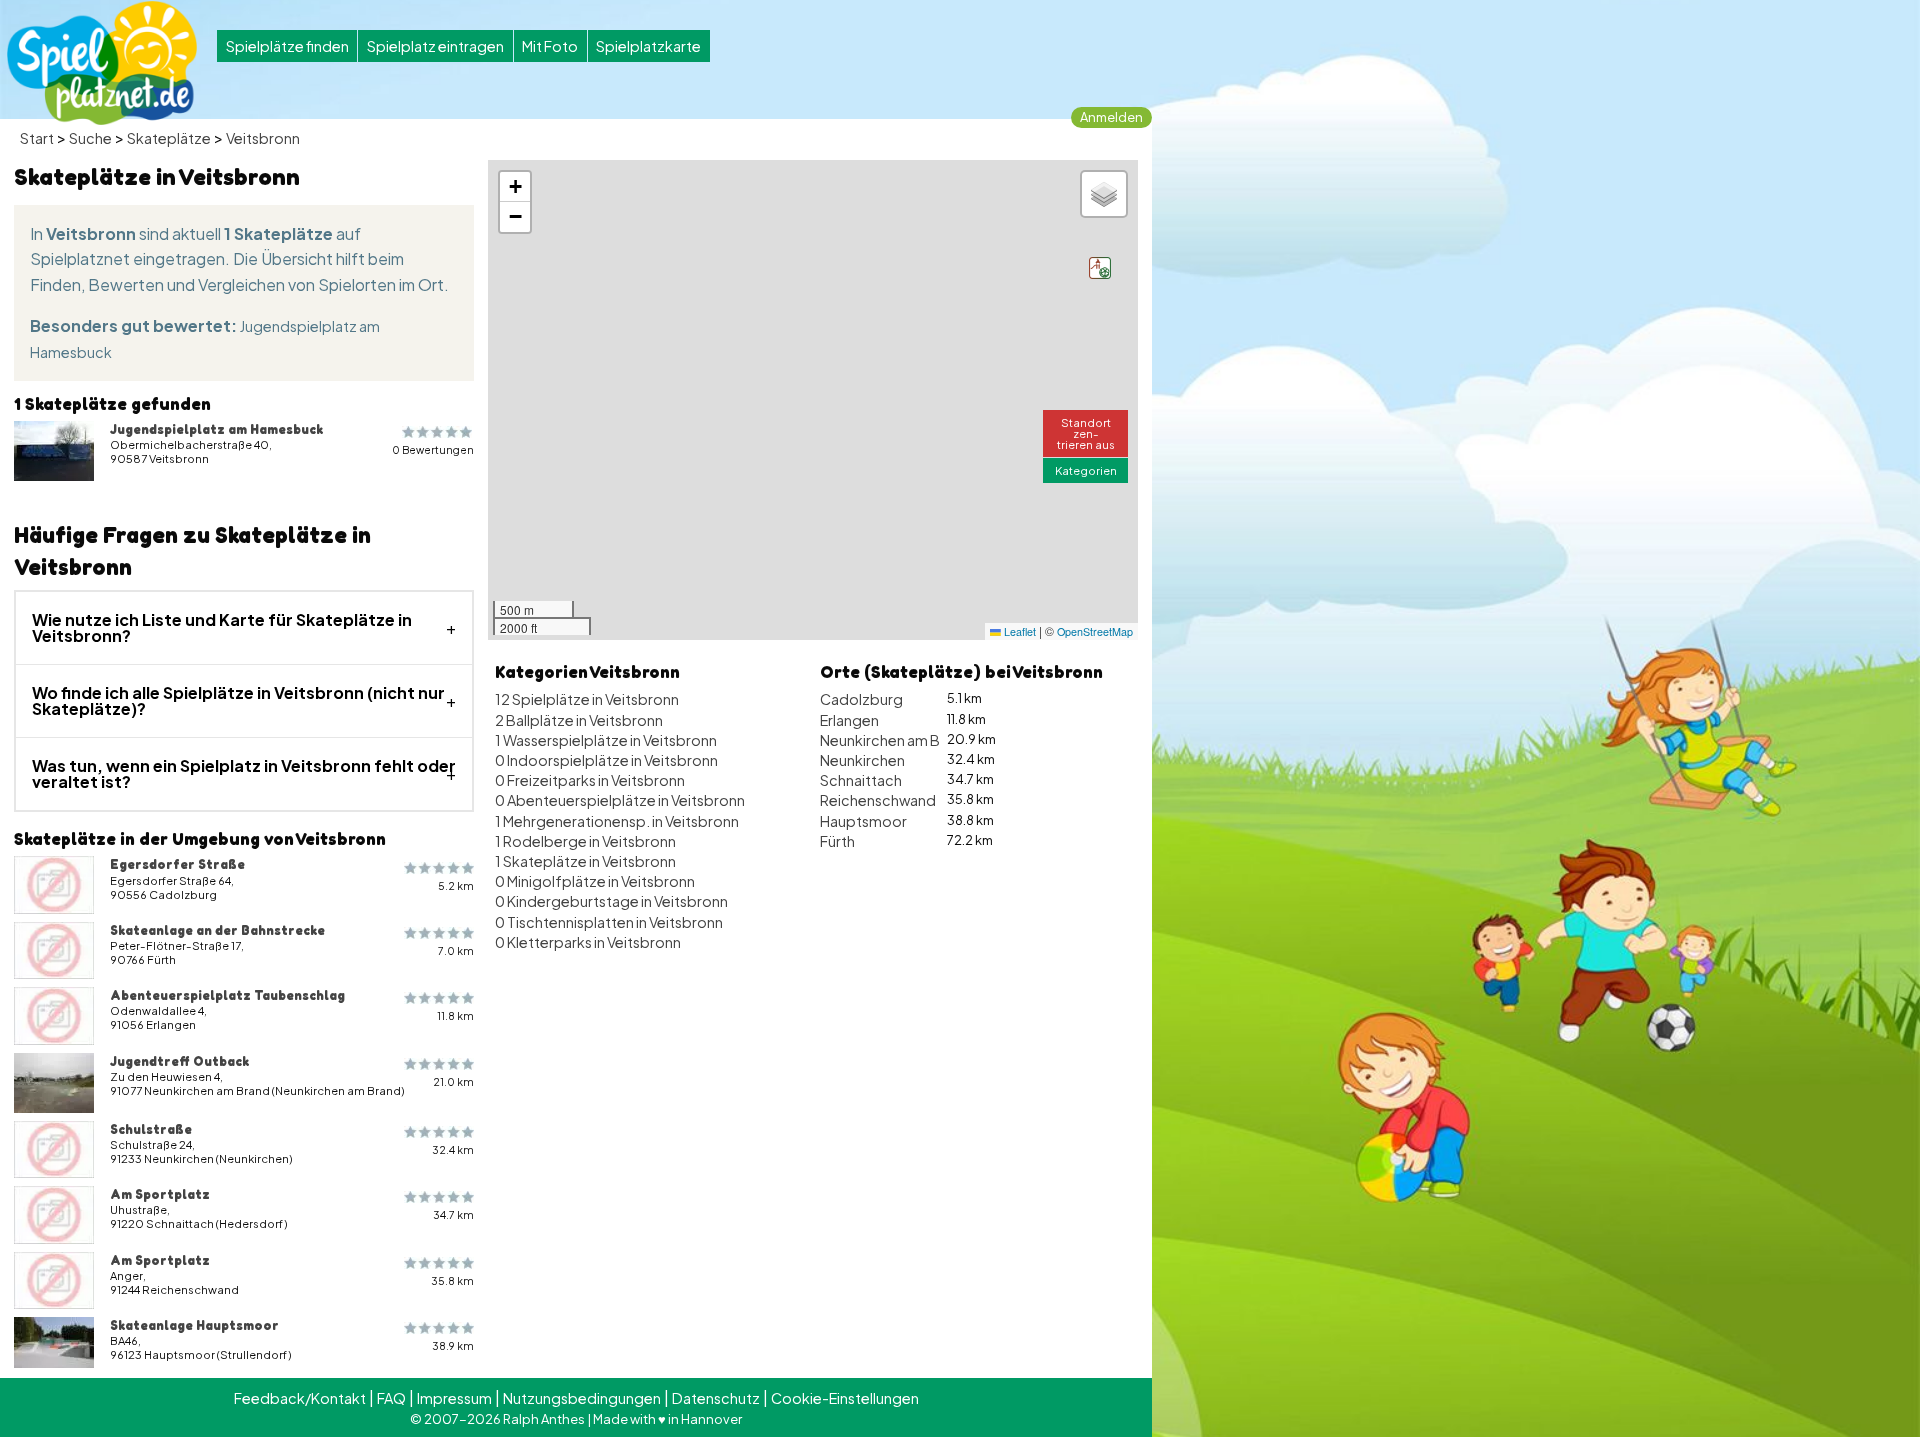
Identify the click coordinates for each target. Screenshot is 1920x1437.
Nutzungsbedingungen (582, 1398)
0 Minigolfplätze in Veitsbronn (595, 881)
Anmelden (1111, 117)
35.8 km (452, 1280)
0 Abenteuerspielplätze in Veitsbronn (620, 800)
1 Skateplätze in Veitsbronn (585, 861)
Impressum (454, 1398)
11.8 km (455, 1015)
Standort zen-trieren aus (1086, 433)
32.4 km (453, 1149)
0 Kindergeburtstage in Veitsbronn (611, 901)
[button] (1100, 268)
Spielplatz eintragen (435, 46)
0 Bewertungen (433, 449)
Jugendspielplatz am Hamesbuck (216, 429)
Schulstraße (151, 1129)
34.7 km (453, 1214)
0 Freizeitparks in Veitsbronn (590, 780)
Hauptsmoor (863, 821)
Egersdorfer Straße (177, 864)
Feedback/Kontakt (300, 1398)
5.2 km (456, 885)
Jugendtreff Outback (179, 1061)
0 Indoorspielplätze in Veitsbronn (606, 760)
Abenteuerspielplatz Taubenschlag (227, 995)
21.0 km (453, 1081)
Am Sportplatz (160, 1194)
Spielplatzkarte (648, 46)
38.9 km (453, 1345)
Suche (90, 138)
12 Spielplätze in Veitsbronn (587, 699)
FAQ (391, 1398)
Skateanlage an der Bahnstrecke (217, 930)
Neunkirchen (862, 760)
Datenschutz (716, 1398)
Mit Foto (550, 46)
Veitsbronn (263, 138)
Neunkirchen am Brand (895, 740)
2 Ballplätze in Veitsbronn (579, 720)
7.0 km (456, 950)
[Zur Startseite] (102, 63)
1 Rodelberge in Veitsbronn (585, 841)
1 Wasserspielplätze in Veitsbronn (606, 740)
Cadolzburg (861, 699)
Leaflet (1018, 631)
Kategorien (1086, 470)
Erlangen (849, 720)
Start (37, 138)
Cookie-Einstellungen (845, 1398)
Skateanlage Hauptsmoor (194, 1325)
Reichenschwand (878, 800)
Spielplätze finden (287, 46)
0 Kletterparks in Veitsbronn (588, 942)
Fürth (837, 841)
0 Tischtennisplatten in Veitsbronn (609, 922)
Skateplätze (169, 138)
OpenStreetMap (1095, 631)
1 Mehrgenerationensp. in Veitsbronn (617, 821)
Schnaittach (861, 780)
